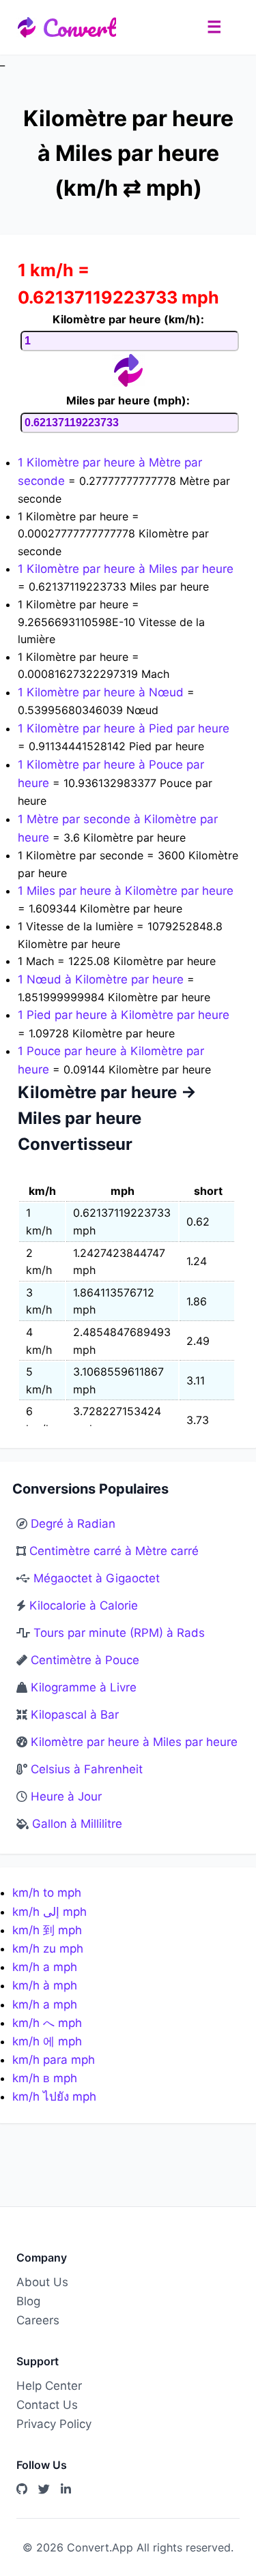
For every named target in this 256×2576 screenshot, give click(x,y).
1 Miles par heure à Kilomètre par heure (126, 891)
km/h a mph (45, 1967)
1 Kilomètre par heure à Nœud (102, 692)
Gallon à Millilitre (77, 1824)
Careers (38, 2320)
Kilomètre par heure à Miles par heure (134, 1742)
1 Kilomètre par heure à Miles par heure (126, 569)
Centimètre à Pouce (85, 1660)
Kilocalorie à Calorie (84, 1605)
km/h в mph (45, 2078)
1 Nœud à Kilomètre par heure (102, 979)
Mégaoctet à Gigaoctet (97, 1578)
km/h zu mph (48, 1949)
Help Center (49, 2386)
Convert (79, 27)
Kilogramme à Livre (84, 1687)
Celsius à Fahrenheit (87, 1769)
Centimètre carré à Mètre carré (114, 1551)
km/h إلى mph (49, 1912)
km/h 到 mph (47, 1930)
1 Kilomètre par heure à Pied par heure (124, 728)
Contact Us (47, 2405)
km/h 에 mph (47, 2041)
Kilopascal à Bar (75, 1715)
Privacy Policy (54, 2424)
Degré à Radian (73, 1524)
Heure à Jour (66, 1796)
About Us (42, 2282)
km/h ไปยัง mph (54, 2097)
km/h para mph (54, 2060)
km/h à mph (45, 1985)
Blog (28, 2301)
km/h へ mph (47, 2023)
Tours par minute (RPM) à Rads (119, 1633)
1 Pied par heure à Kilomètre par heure (124, 1015)
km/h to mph (47, 1893)
